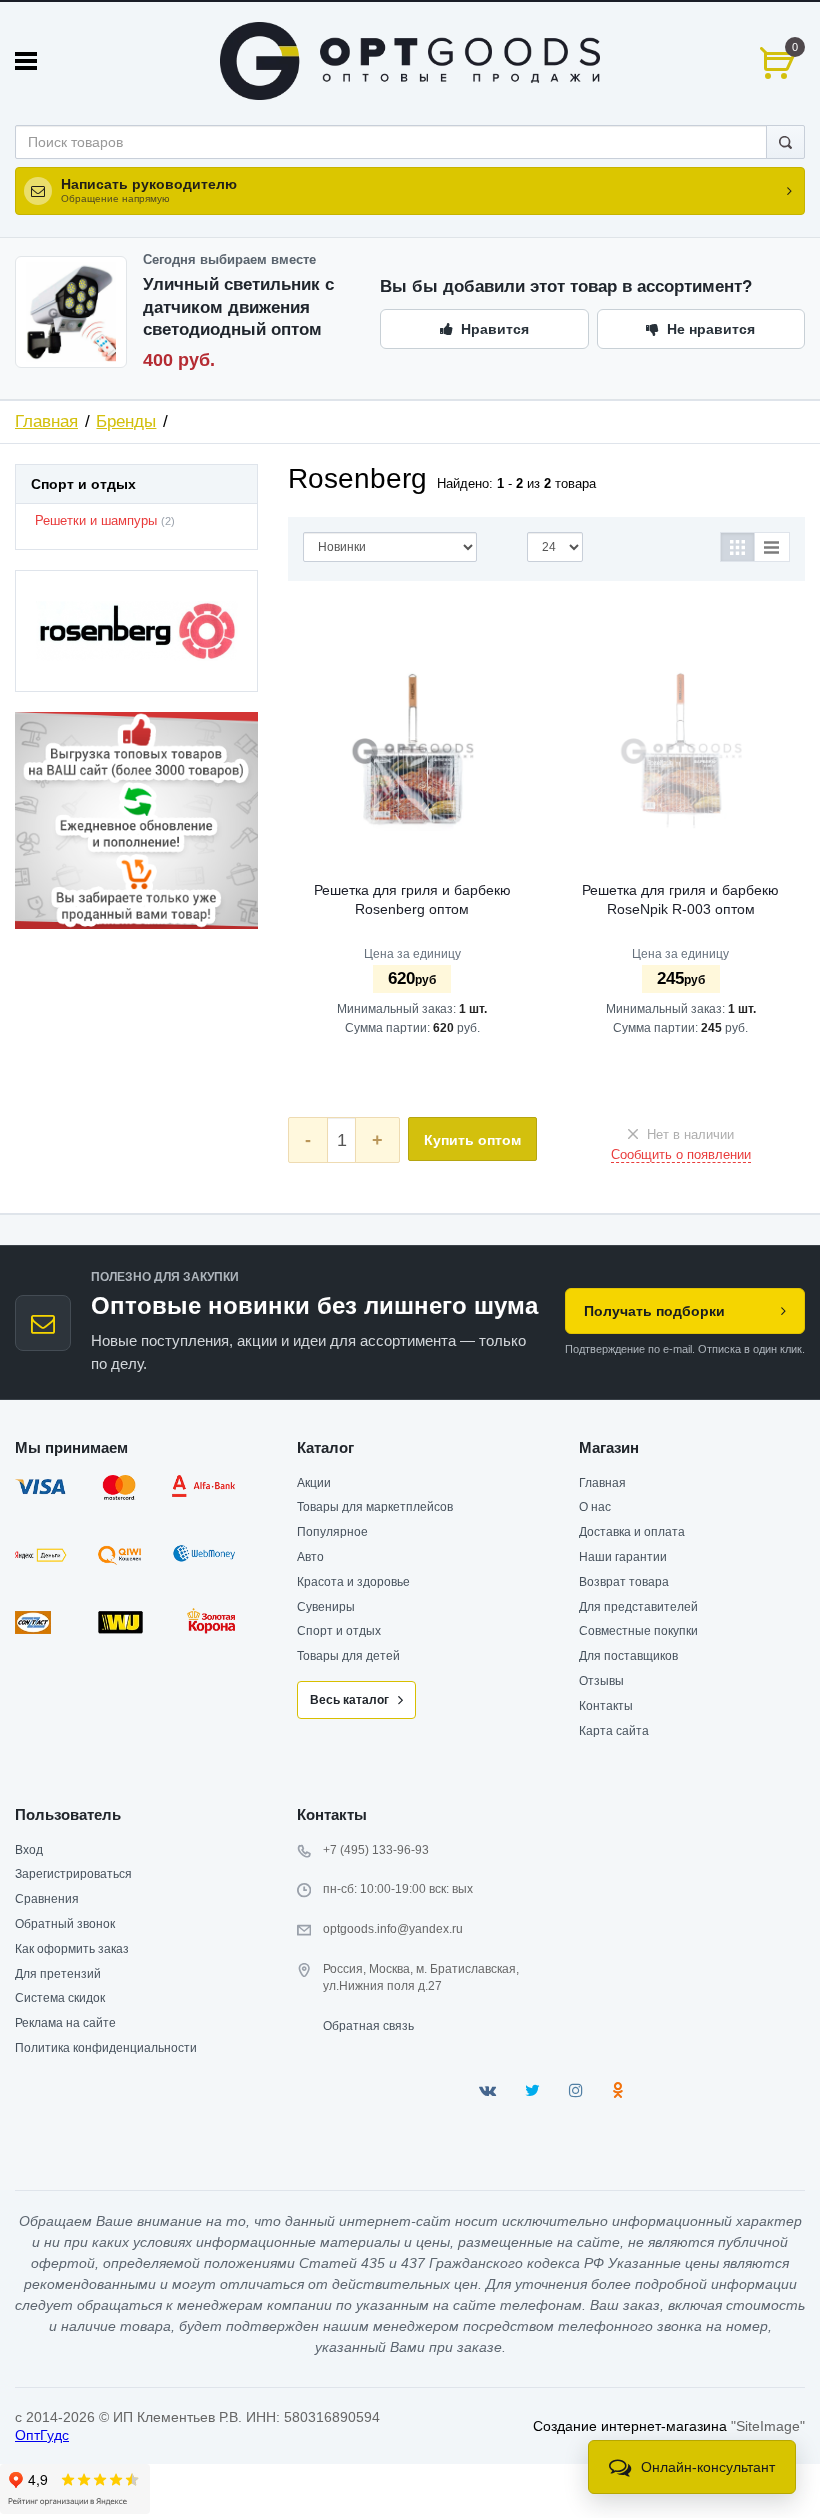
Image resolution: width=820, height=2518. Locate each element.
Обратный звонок (65, 1924)
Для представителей (638, 1607)
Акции (314, 1483)
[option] (136, 821)
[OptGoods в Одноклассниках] (617, 2090)
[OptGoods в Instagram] (576, 2090)
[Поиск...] (785, 142)
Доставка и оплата (632, 1532)
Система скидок (60, 1998)
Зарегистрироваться (73, 1874)
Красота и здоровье (353, 1582)
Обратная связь (368, 2026)
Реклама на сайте (65, 2023)
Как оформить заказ (72, 1949)
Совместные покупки (638, 1631)
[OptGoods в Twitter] (532, 2090)
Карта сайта (614, 1731)
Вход (29, 1850)
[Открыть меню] (26, 61)
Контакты (606, 1706)
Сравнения (47, 1899)
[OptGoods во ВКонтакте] (487, 2090)
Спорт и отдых (339, 1631)
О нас (595, 1507)
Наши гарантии (623, 1557)
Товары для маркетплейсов (375, 1507)
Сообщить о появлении (681, 1155)
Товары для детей (348, 1656)
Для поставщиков (628, 1656)
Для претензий (58, 1974)
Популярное (332, 1532)
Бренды (126, 421)
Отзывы (601, 1681)
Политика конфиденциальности (106, 2048)
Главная (46, 421)
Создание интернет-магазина (630, 2426)
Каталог (325, 1447)
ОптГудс (42, 2435)
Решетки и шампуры (96, 521)
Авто (310, 1557)
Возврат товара (624, 1582)
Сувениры (326, 1607)
